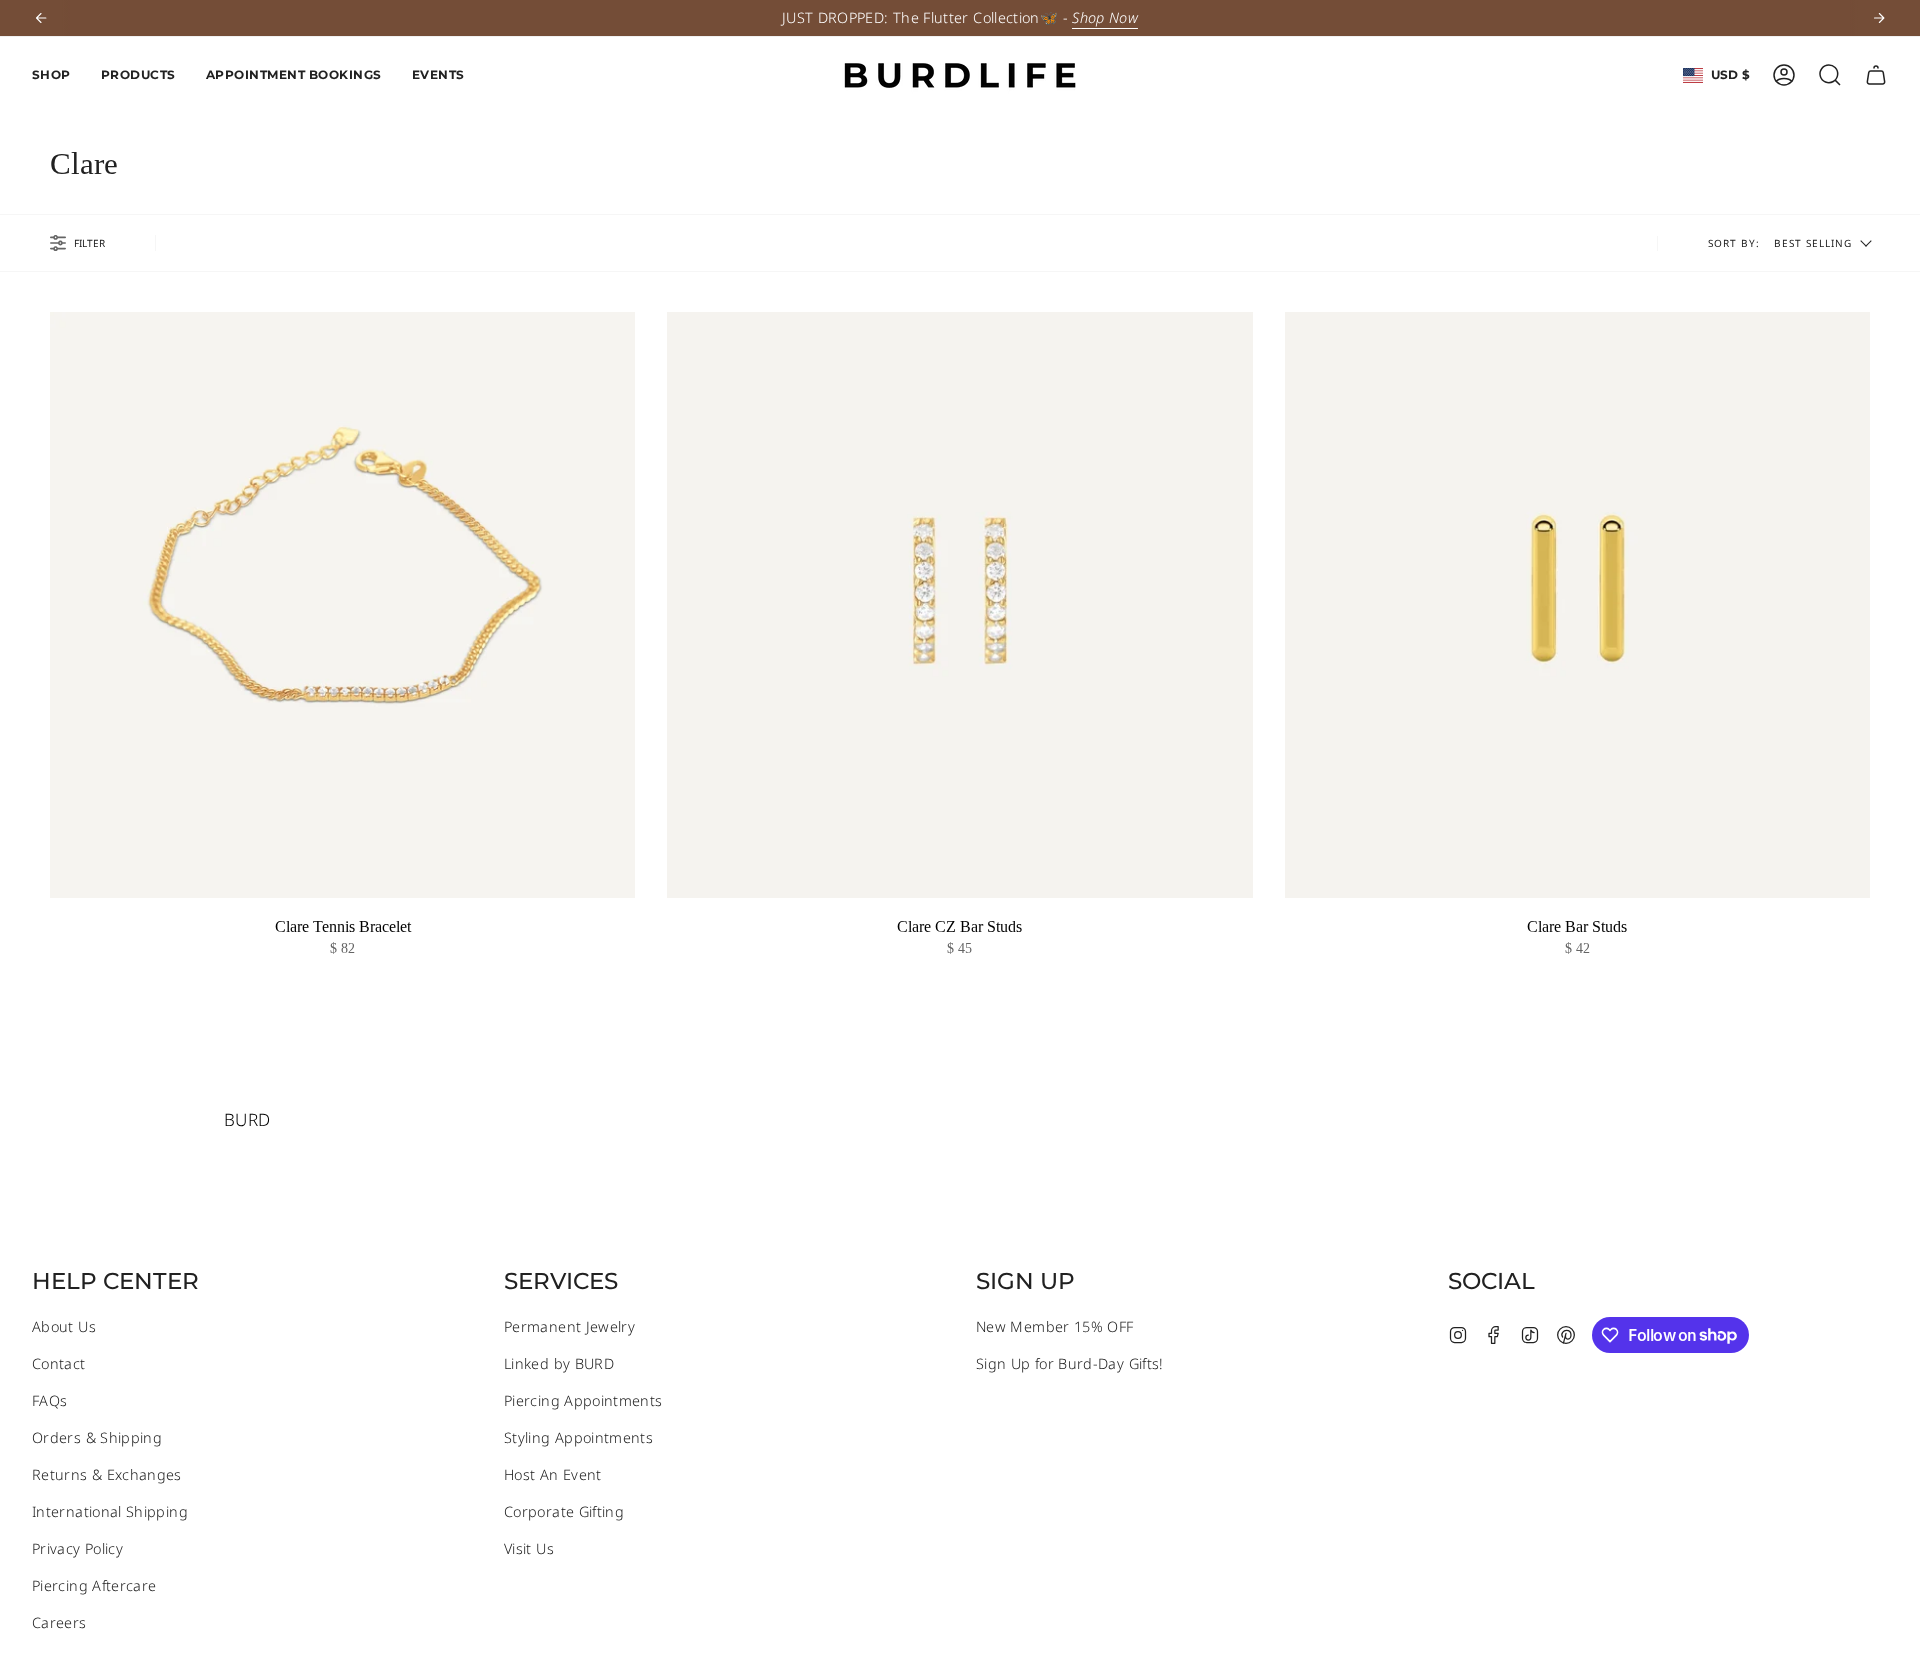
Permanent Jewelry (569, 1326)
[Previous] (41, 18)
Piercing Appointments (583, 1400)
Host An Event (553, 1474)
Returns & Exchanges (107, 1474)
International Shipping (110, 1511)
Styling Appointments (578, 1437)
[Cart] (1876, 75)
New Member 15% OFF (1054, 1326)
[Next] (1879, 18)
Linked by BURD (559, 1363)
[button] (51, 75)
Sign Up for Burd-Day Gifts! (1070, 1363)
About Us (64, 1326)
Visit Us (529, 1548)
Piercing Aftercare (94, 1585)
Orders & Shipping (97, 1437)
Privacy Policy (77, 1548)
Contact (59, 1363)
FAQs (49, 1400)
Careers (59, 1622)
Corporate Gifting (564, 1511)
